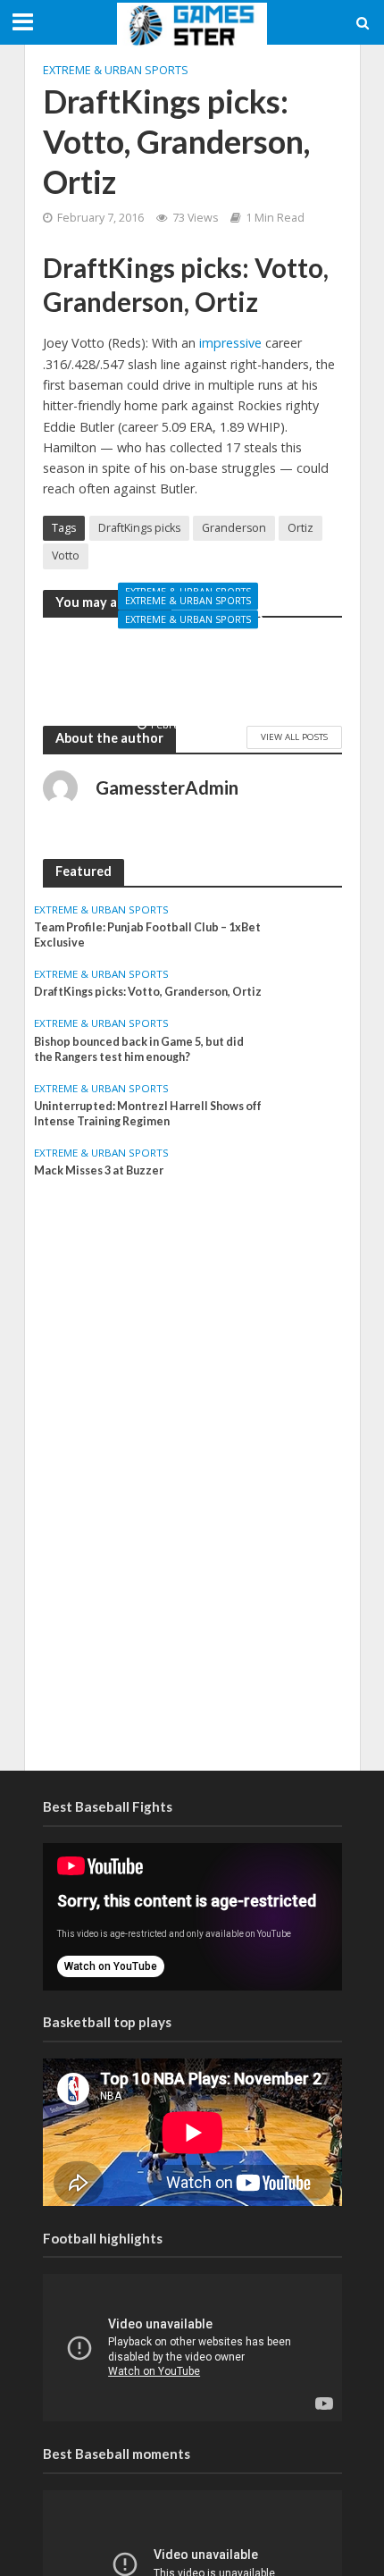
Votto (66, 556)
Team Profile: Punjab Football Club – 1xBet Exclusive (147, 935)
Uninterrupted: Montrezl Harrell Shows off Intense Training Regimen (192, 674)
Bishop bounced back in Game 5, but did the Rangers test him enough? (139, 1049)
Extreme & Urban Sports (116, 70)
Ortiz (301, 528)
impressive (232, 343)
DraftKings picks (139, 528)
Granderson (234, 528)
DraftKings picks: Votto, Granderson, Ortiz (148, 992)
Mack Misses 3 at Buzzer (99, 1170)
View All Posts (294, 737)
